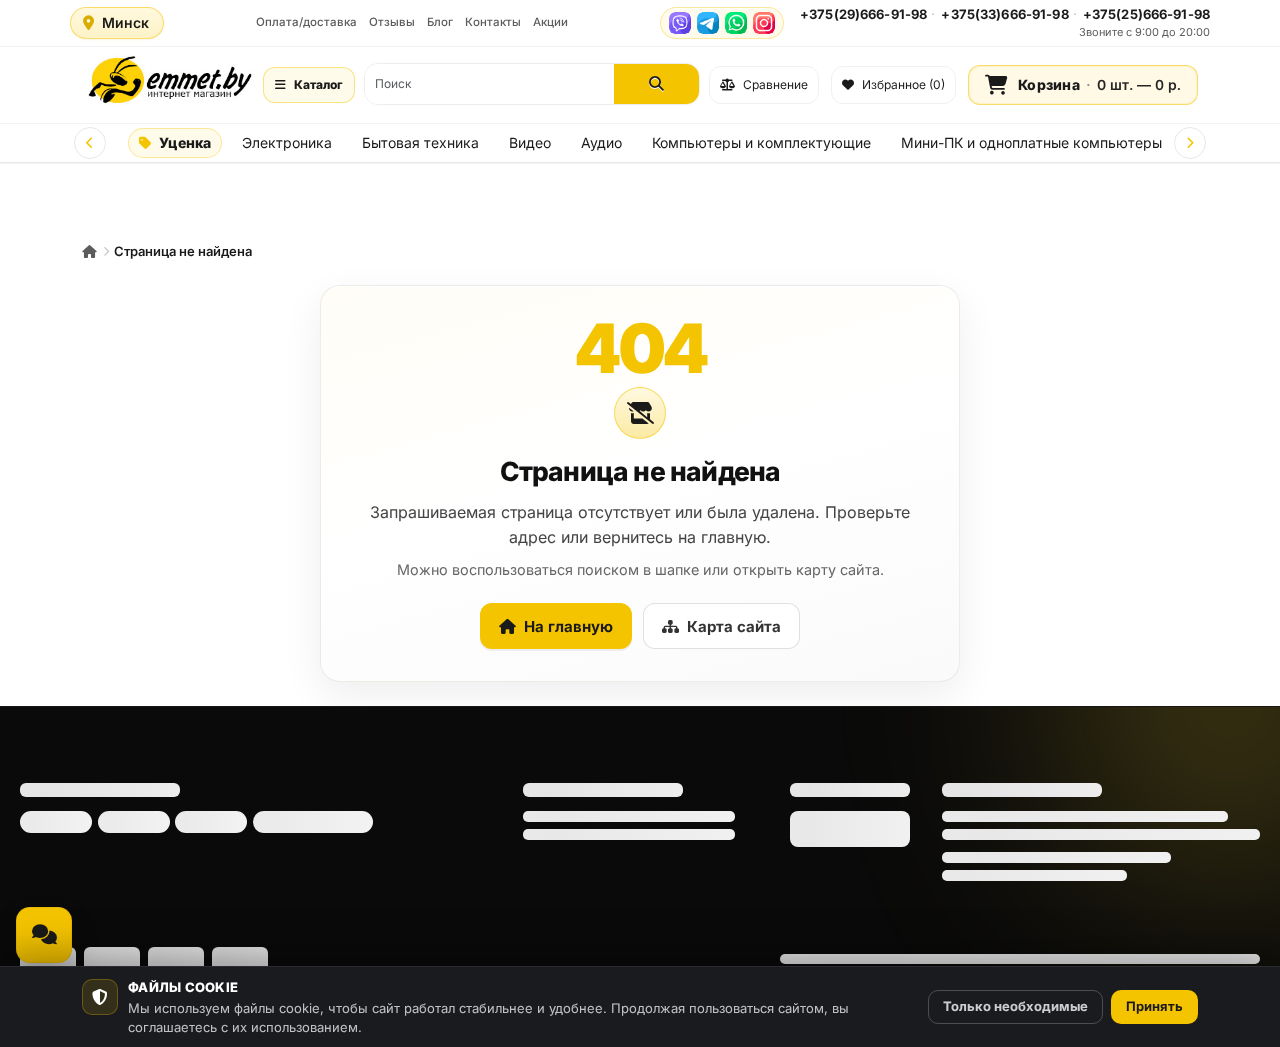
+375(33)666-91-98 (1004, 14)
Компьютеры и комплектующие (761, 142)
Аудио (601, 142)
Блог (440, 22)
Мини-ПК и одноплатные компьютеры (1031, 142)
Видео (530, 142)
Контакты (493, 22)
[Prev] (90, 143)
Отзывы (392, 22)
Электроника (287, 142)
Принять (1154, 1006)
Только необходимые (1015, 1006)
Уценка (185, 142)
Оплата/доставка (306, 22)
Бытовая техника (420, 142)
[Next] (1190, 143)
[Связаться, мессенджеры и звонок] (44, 935)
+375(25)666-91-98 (1146, 14)
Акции (550, 22)
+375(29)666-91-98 (863, 14)
